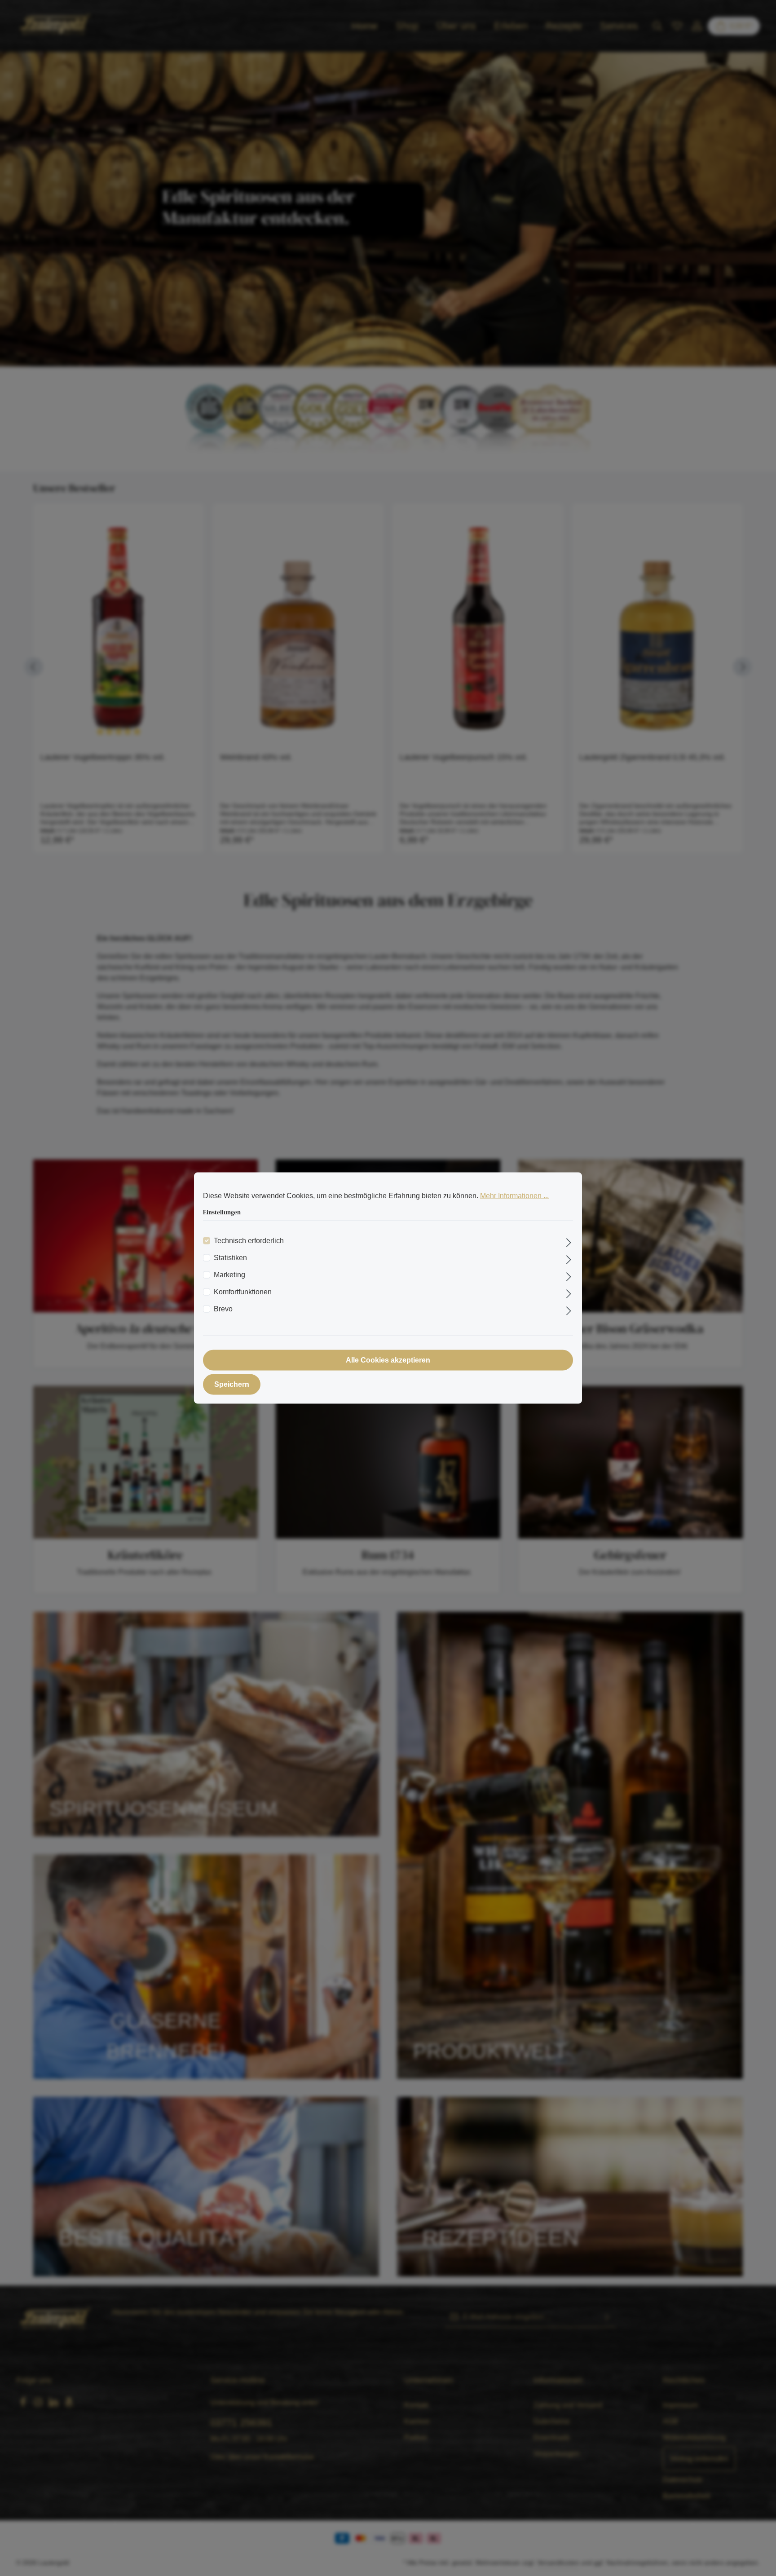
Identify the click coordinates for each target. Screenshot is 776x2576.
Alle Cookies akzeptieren (388, 1360)
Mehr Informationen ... (514, 1196)
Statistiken (230, 1257)
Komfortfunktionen (243, 1291)
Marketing (229, 1274)
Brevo (223, 1308)
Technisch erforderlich (249, 1240)
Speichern (232, 1384)
